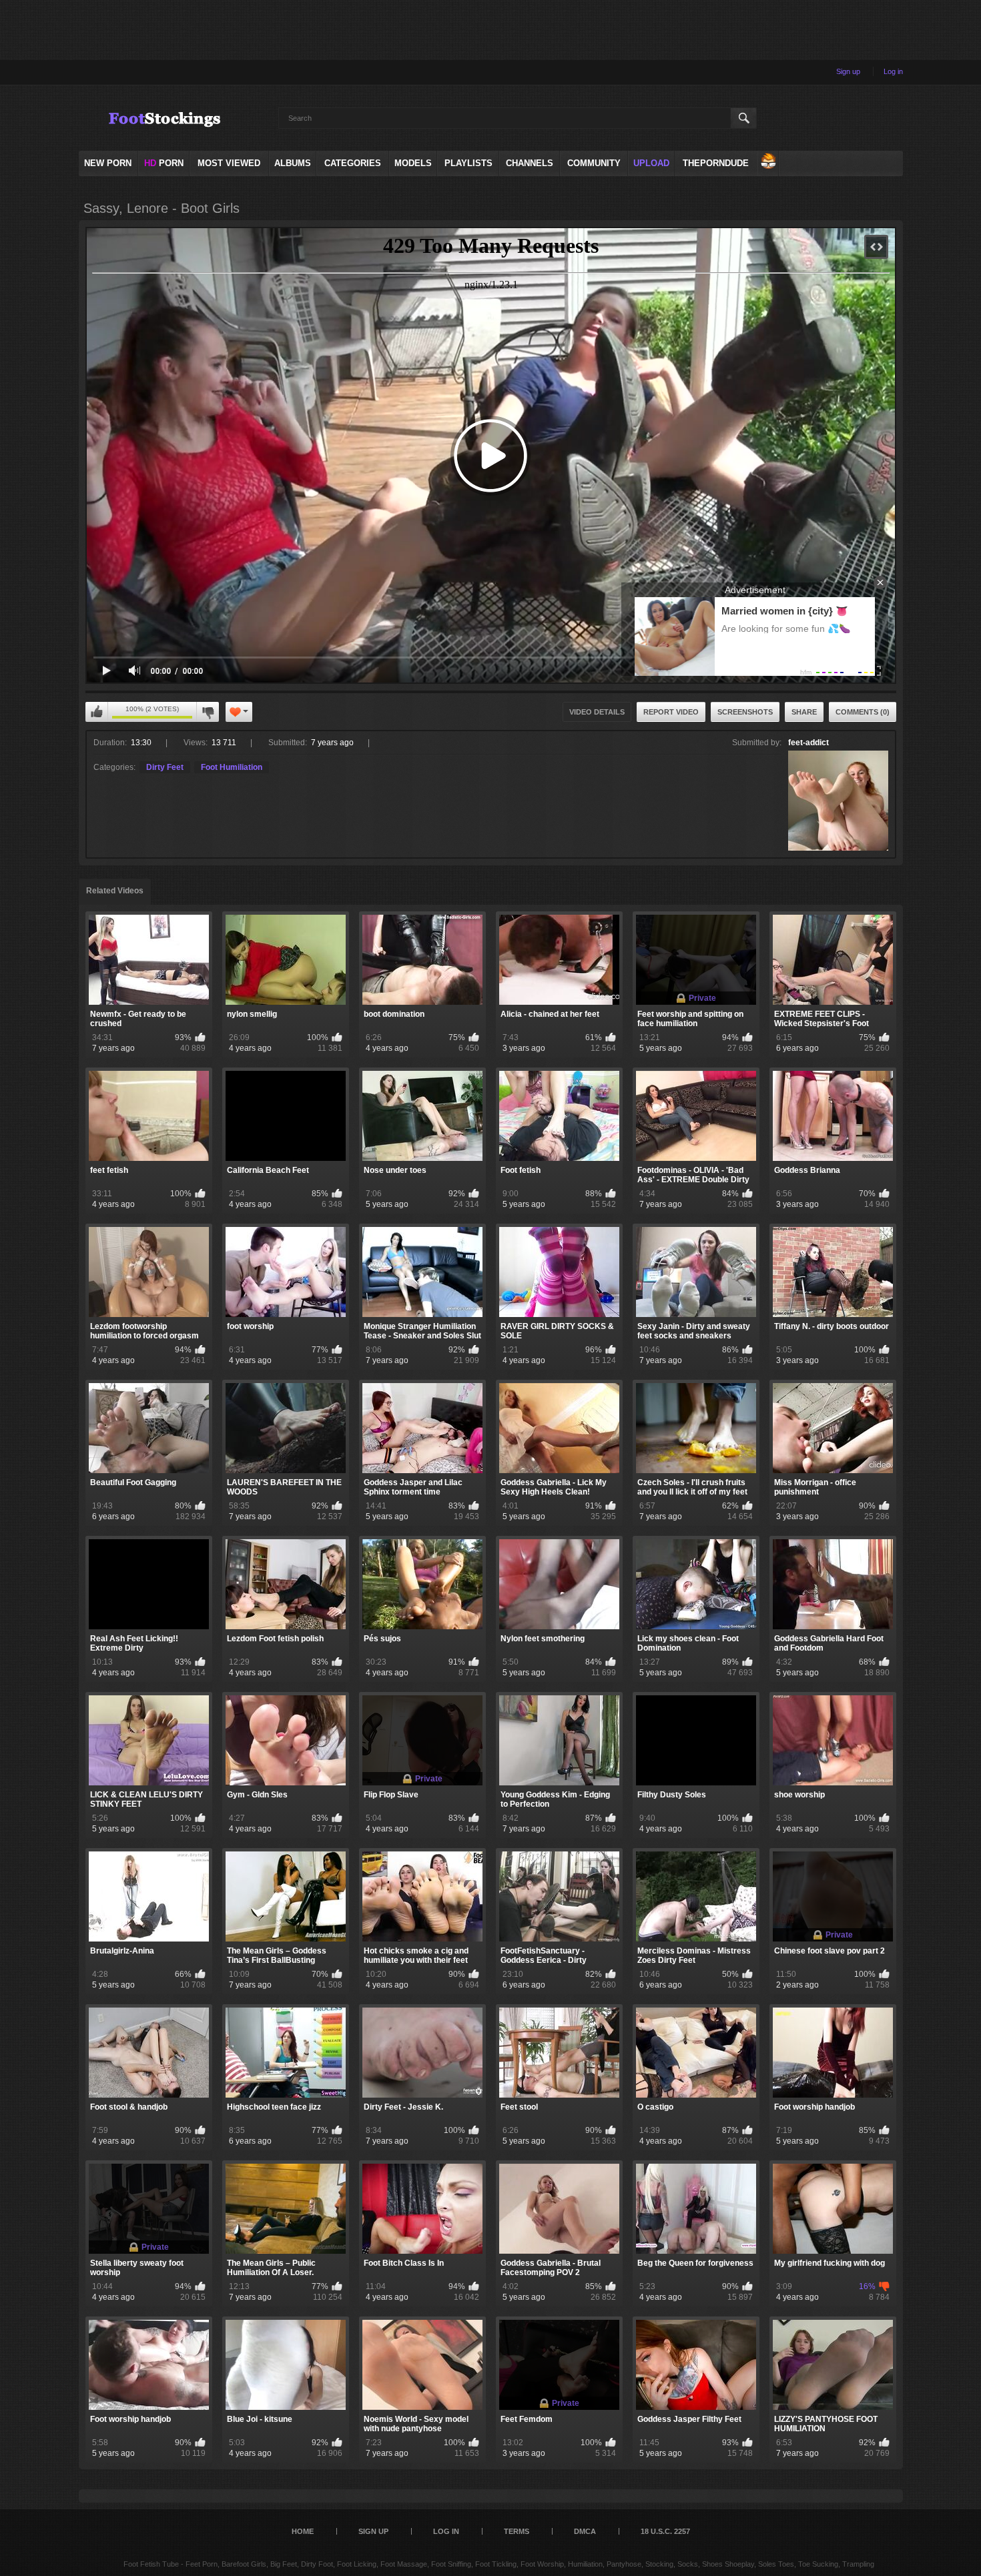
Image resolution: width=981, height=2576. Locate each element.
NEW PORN (108, 163)
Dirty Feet (165, 767)
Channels (530, 163)
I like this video (97, 712)
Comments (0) (863, 712)
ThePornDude (716, 163)
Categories (353, 163)
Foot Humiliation (232, 767)
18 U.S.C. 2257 (665, 2531)
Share (804, 712)
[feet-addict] (838, 801)
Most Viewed (229, 163)
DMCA (585, 2531)
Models (413, 163)
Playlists (468, 163)
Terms (517, 2531)
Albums (293, 163)
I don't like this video (208, 712)
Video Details (597, 712)
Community (594, 163)
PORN (164, 163)
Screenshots (745, 712)
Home (303, 2531)
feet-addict (808, 743)
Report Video (671, 712)
